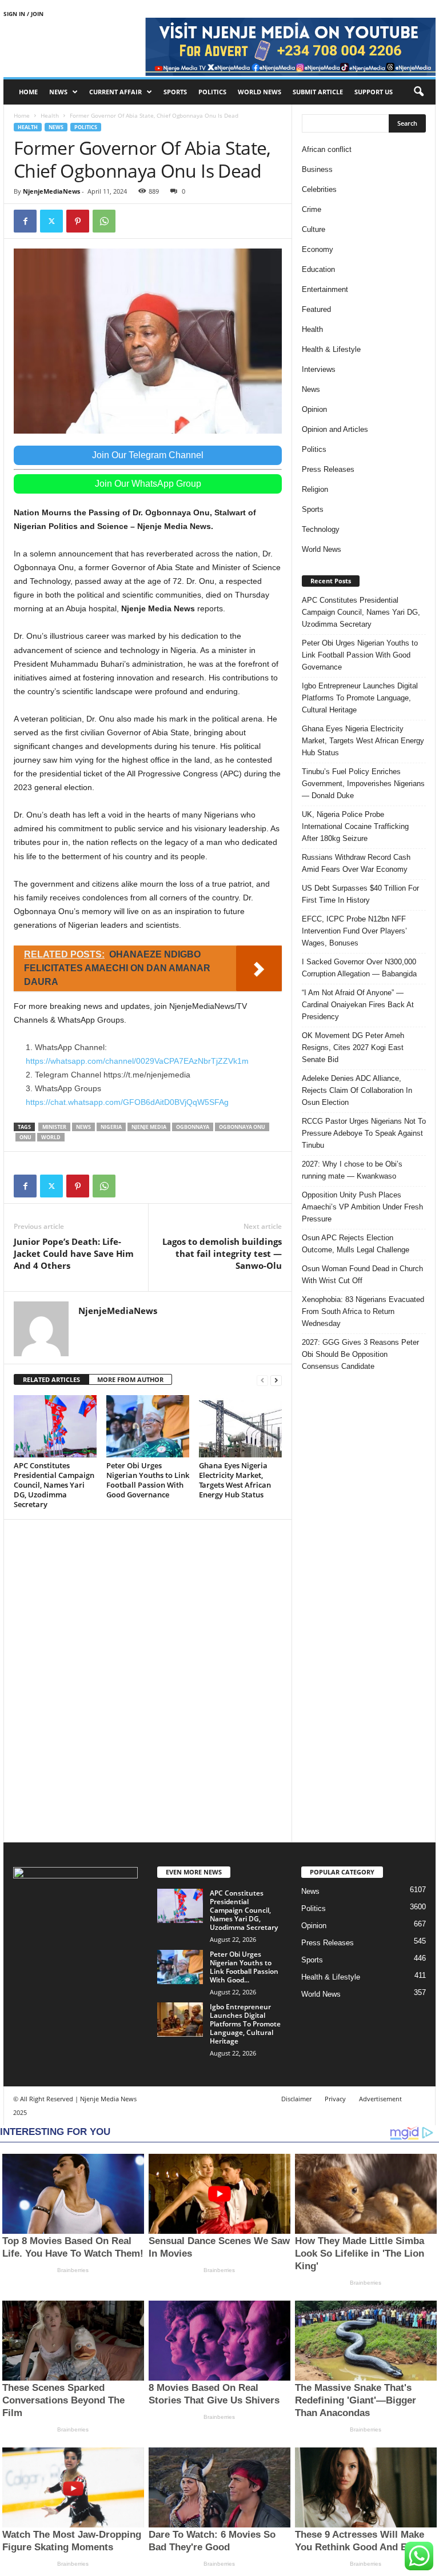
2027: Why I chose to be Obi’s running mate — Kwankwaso (352, 1170)
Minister (54, 1127)
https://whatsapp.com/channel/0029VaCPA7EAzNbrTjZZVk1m (137, 1061)
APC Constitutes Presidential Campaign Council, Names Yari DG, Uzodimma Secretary (54, 1485)
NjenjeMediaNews (51, 191)
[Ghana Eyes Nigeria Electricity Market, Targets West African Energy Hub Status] (240, 1426)
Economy (318, 249)
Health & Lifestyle (331, 349)
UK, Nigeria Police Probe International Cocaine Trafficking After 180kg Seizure (355, 826)
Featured (316, 309)
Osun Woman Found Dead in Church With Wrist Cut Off (362, 1275)
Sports (175, 92)
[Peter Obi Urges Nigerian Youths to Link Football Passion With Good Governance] (148, 1426)
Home (28, 92)
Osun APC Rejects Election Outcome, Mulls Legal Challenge (356, 1244)
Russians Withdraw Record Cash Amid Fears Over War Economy (356, 863)
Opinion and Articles (335, 429)
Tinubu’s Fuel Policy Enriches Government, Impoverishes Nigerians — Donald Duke (363, 784)
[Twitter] (51, 221)
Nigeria (111, 1127)
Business (317, 169)
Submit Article (318, 92)
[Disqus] (148, 1679)
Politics (212, 92)
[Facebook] (25, 221)
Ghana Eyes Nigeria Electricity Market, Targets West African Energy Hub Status (235, 1480)
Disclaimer (296, 2099)
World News (260, 92)
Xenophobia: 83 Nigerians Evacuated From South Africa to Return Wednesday (363, 1311)
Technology (321, 529)
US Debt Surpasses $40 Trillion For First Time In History (360, 894)
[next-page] (276, 1380)
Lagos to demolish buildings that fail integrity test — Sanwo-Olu (222, 1253)
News (58, 92)
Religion (315, 489)
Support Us (374, 92)
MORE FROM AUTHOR (130, 1379)
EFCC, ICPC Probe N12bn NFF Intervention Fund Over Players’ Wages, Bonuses (354, 931)
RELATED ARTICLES (51, 1379)
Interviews (319, 369)
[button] (418, 92)
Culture (314, 229)
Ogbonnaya (193, 1127)
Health (50, 115)
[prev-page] (262, 1380)
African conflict (327, 149)
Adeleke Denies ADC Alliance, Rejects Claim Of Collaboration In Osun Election (357, 1090)
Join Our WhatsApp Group (148, 484)
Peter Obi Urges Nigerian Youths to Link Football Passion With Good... (244, 1967)
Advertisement (380, 2099)
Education (318, 269)
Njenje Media (149, 1127)
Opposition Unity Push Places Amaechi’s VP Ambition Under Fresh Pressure (362, 1207)
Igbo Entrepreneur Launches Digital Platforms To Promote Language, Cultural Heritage (360, 698)
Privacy (335, 2099)
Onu (25, 1137)
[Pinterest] (78, 221)
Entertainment (325, 289)
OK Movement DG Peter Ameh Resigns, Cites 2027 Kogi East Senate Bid (353, 1047)
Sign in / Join (23, 14)
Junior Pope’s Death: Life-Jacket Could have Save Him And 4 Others (74, 1253)
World (51, 1137)
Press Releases (328, 469)
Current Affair (115, 92)
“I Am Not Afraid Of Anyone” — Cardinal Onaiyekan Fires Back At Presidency (358, 1005)
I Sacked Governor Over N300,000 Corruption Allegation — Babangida (359, 968)
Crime (312, 209)
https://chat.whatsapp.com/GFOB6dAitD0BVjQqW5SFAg (127, 1102)
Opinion (314, 409)
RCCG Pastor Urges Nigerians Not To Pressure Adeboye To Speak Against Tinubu (364, 1133)
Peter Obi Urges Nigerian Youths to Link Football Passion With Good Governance (148, 1480)
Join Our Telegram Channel (148, 455)
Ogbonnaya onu (242, 1127)
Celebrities (319, 189)
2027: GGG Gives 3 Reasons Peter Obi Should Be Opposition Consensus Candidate (360, 1354)
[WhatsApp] (104, 221)
